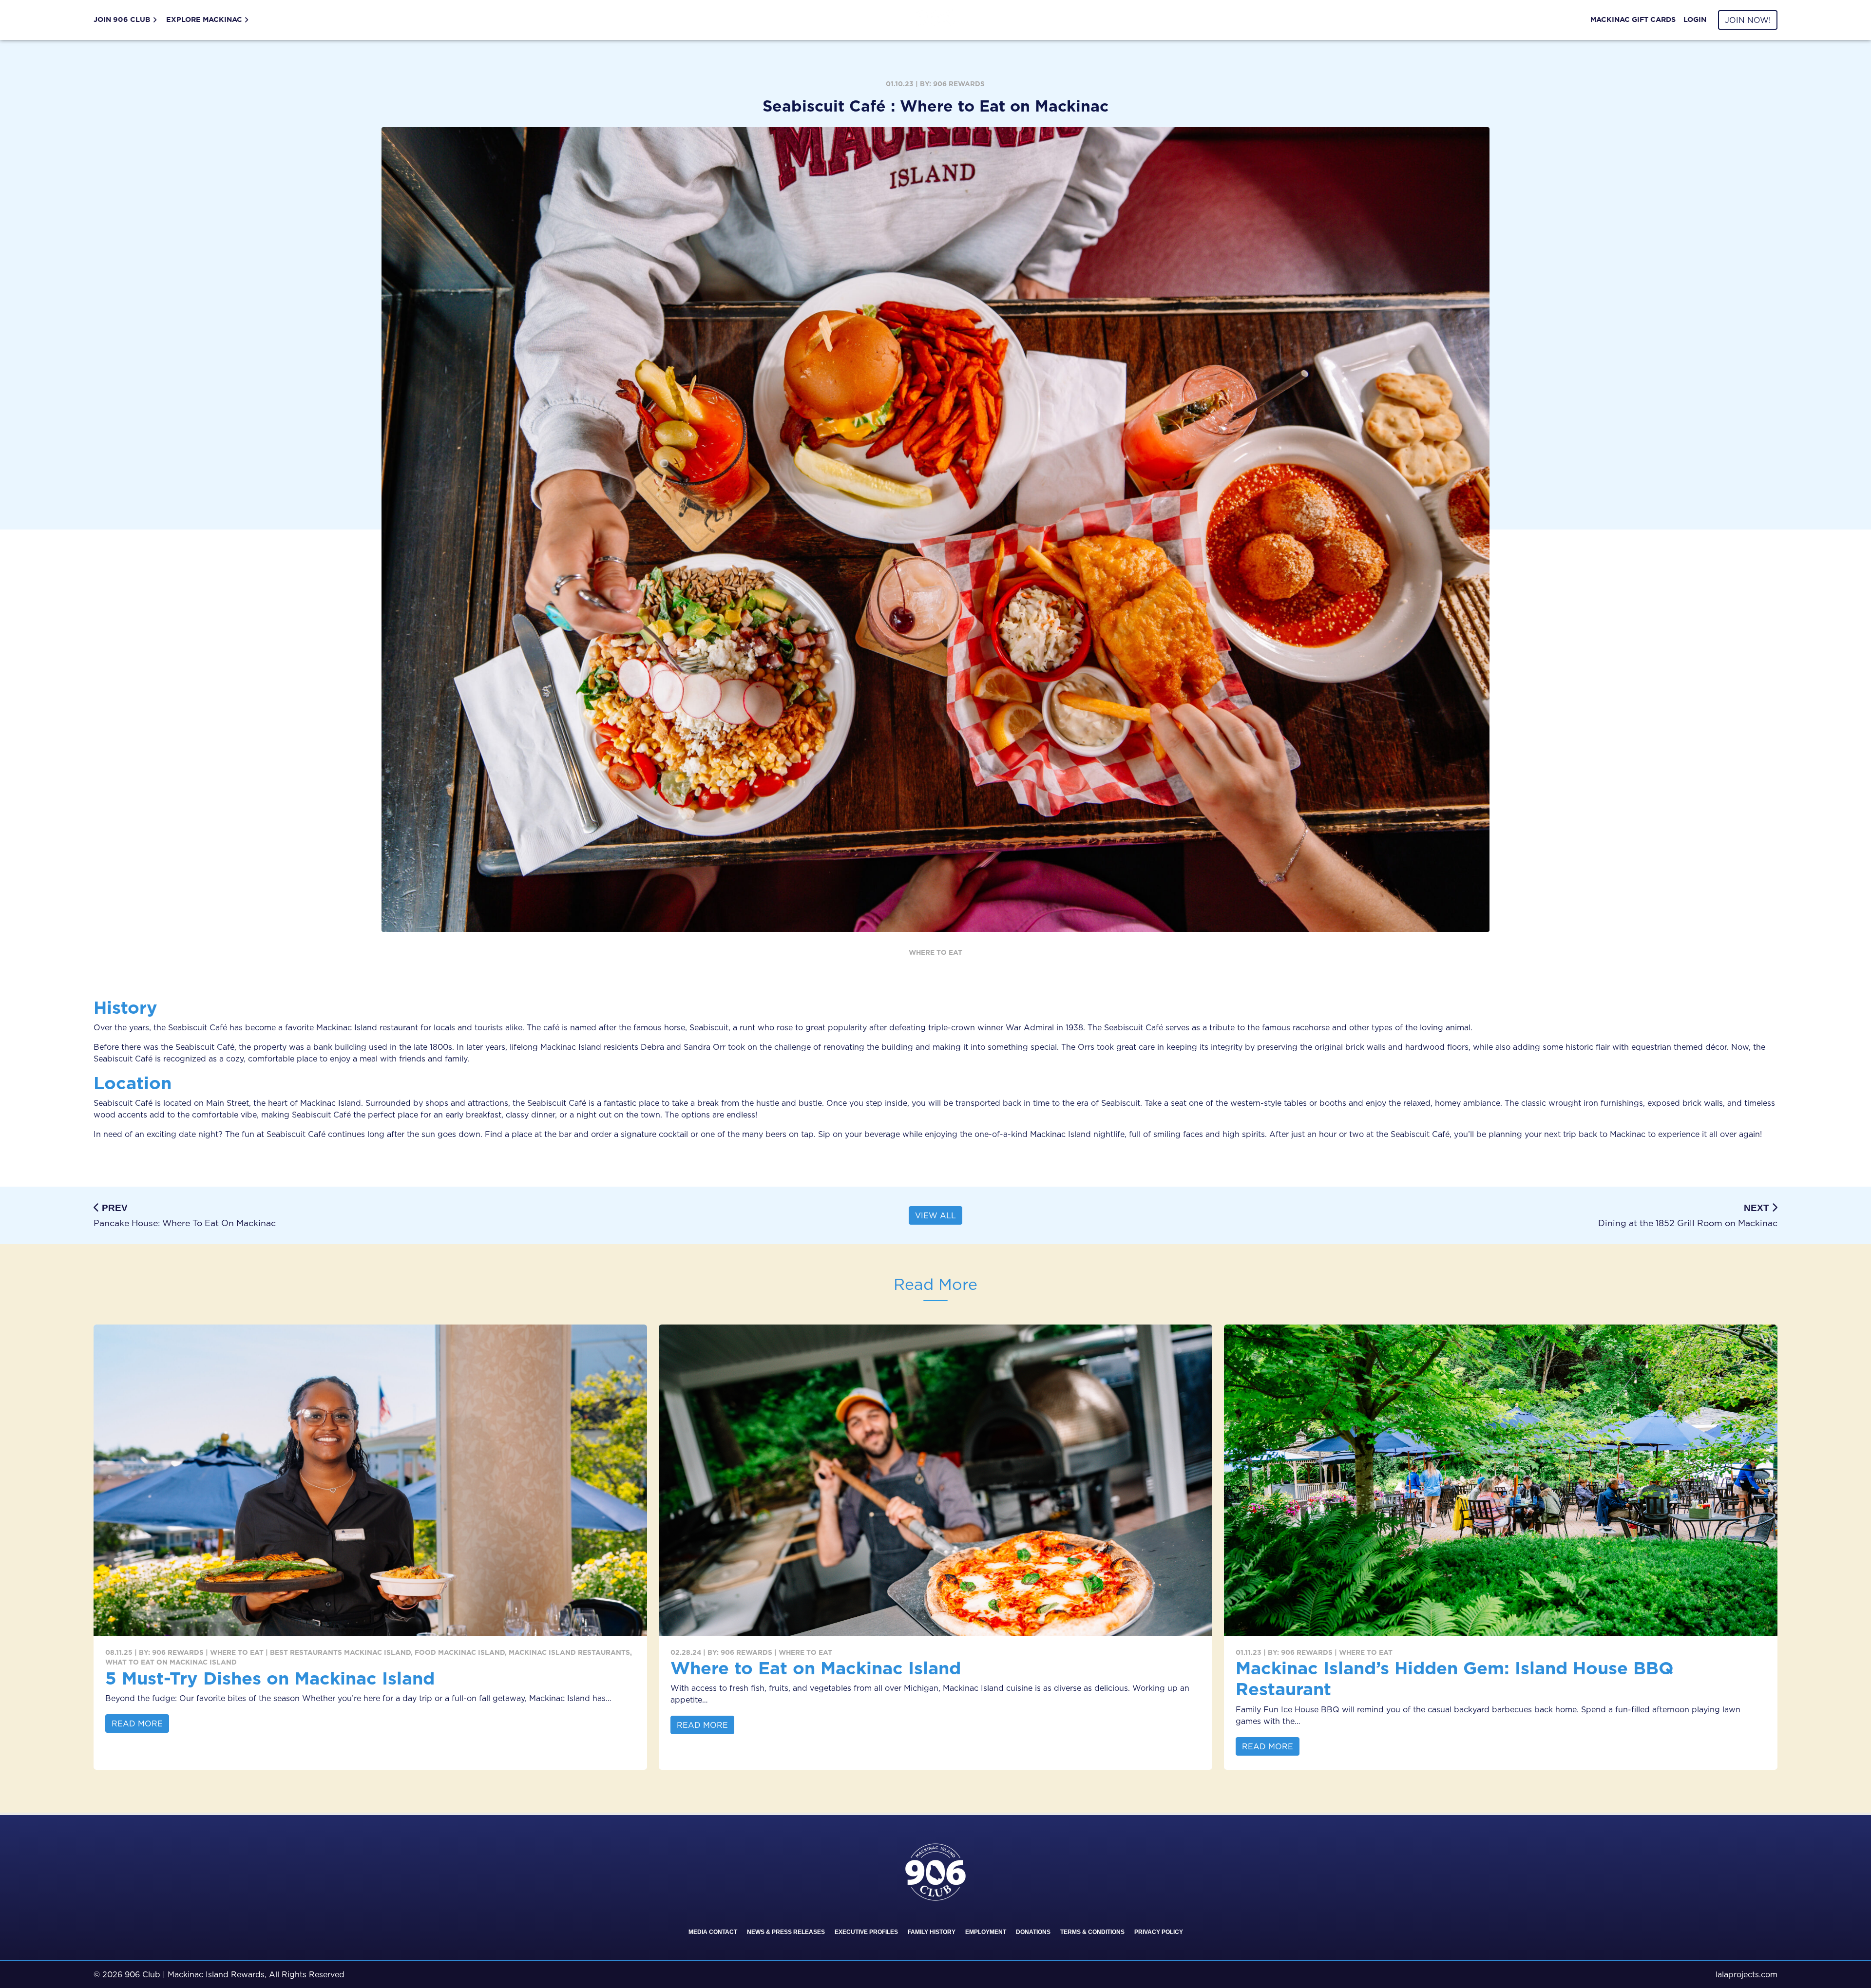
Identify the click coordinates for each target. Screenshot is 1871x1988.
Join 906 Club (122, 19)
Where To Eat (935, 952)
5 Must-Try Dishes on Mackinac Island (270, 1678)
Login (1695, 19)
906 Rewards (959, 84)
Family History (932, 1932)
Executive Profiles (866, 1932)
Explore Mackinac (204, 19)
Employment (986, 1932)
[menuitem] (128, 20)
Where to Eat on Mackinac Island (816, 1668)
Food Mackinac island (460, 1652)
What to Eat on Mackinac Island (171, 1662)
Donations (1033, 1932)
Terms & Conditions (1092, 1932)
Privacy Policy (1159, 1932)
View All (935, 1215)
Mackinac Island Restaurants (569, 1652)
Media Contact (713, 1932)
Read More (137, 1723)
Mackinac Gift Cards (1633, 19)
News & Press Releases (786, 1932)
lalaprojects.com (1747, 1974)
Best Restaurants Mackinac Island (340, 1652)
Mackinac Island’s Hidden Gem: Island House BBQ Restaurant (1455, 1678)
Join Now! (1748, 20)
